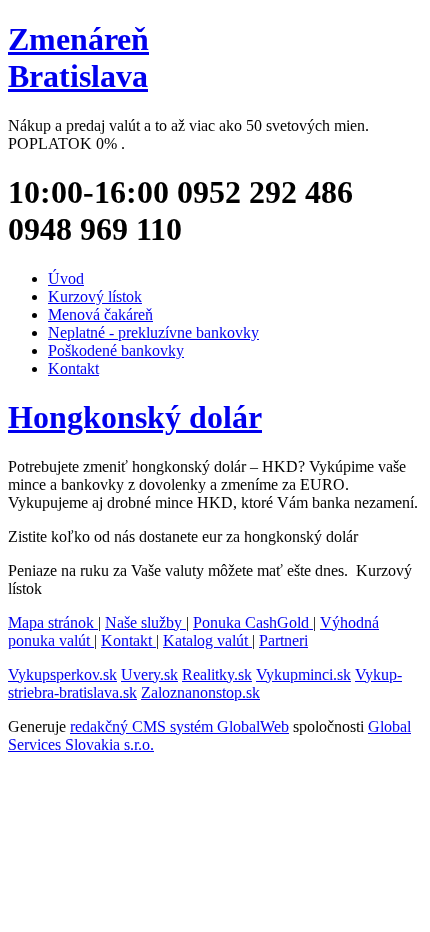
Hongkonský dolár (135, 417)
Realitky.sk (217, 674)
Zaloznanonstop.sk (200, 692)
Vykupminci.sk (303, 674)
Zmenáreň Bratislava (78, 57)
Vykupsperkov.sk (62, 674)
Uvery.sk (149, 674)
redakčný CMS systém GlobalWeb (179, 726)
